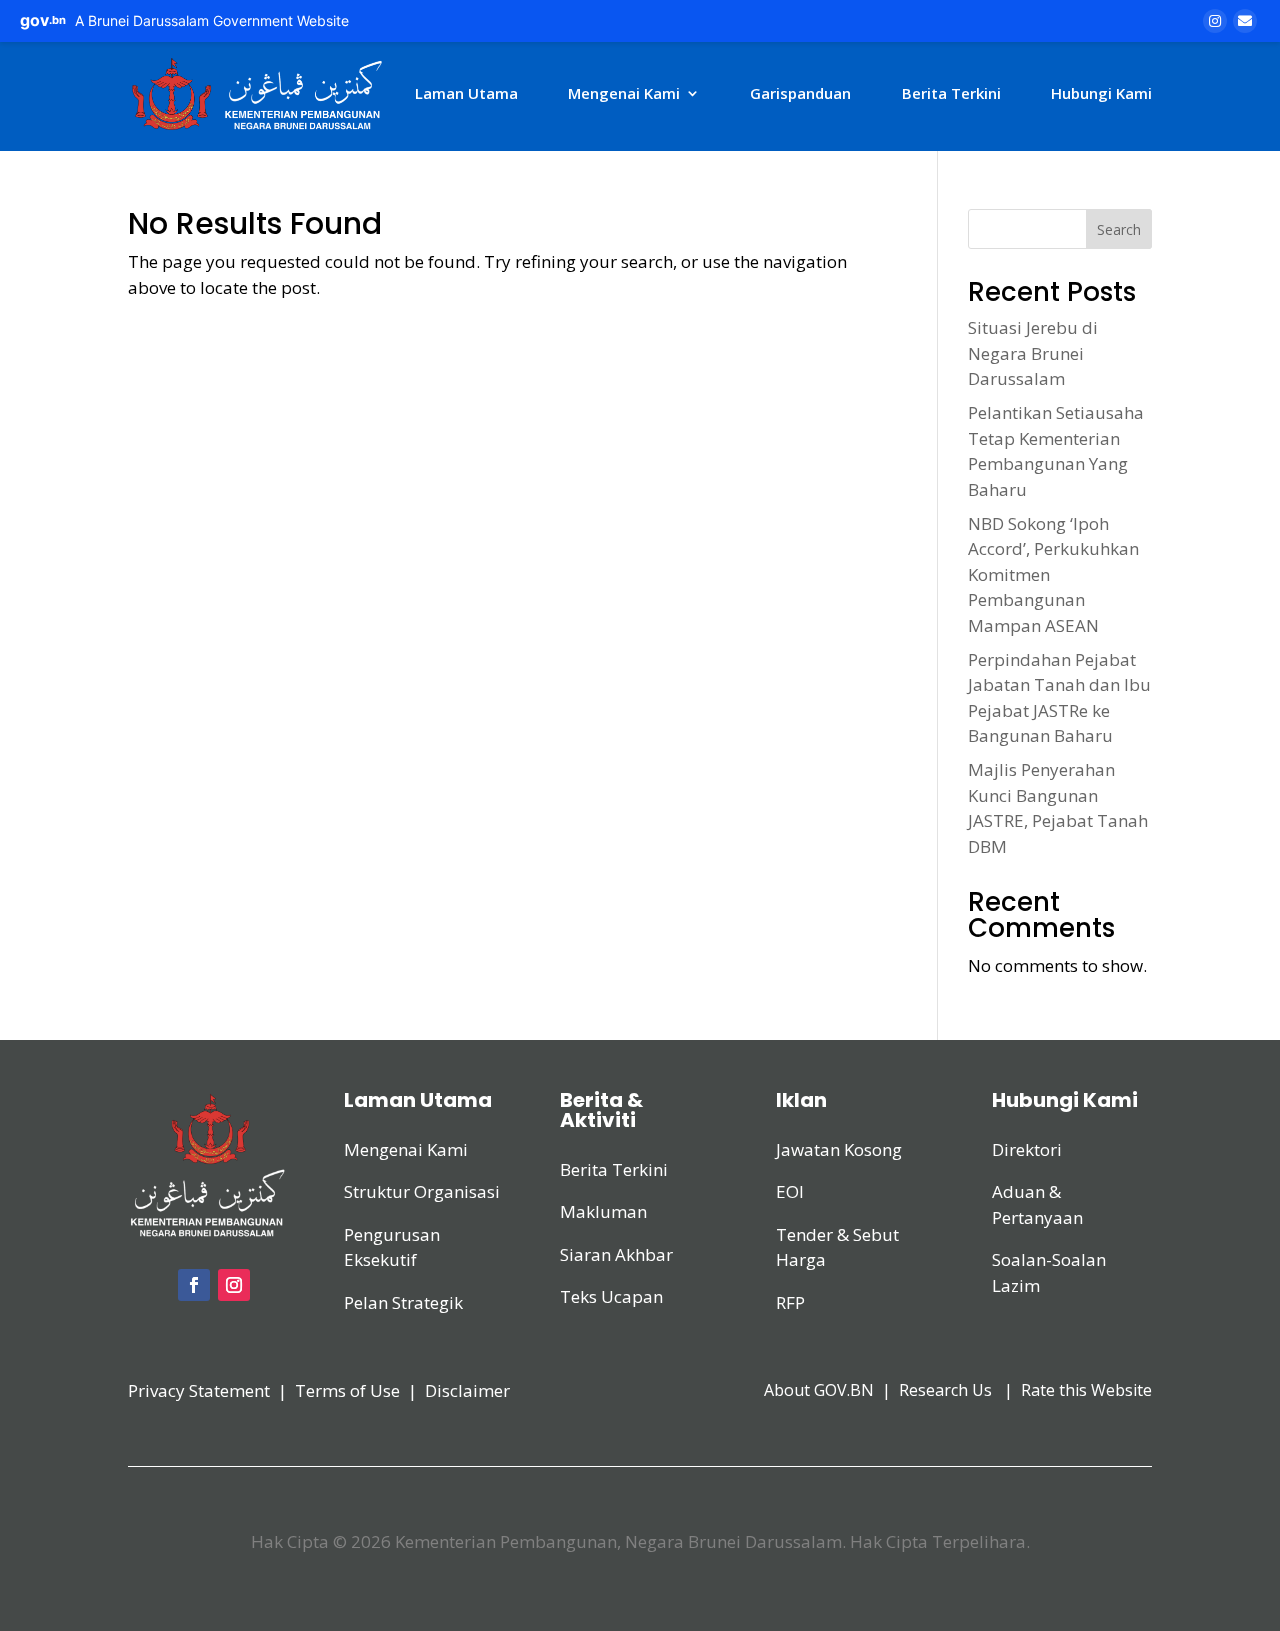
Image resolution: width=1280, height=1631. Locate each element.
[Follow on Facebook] (194, 1285)
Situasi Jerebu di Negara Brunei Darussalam (1033, 353)
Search (1119, 229)
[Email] (1245, 21)
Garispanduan (800, 93)
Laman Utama (466, 93)
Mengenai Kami (624, 93)
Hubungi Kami (1101, 93)
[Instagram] (1215, 21)
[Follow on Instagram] (234, 1285)
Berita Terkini (951, 93)
